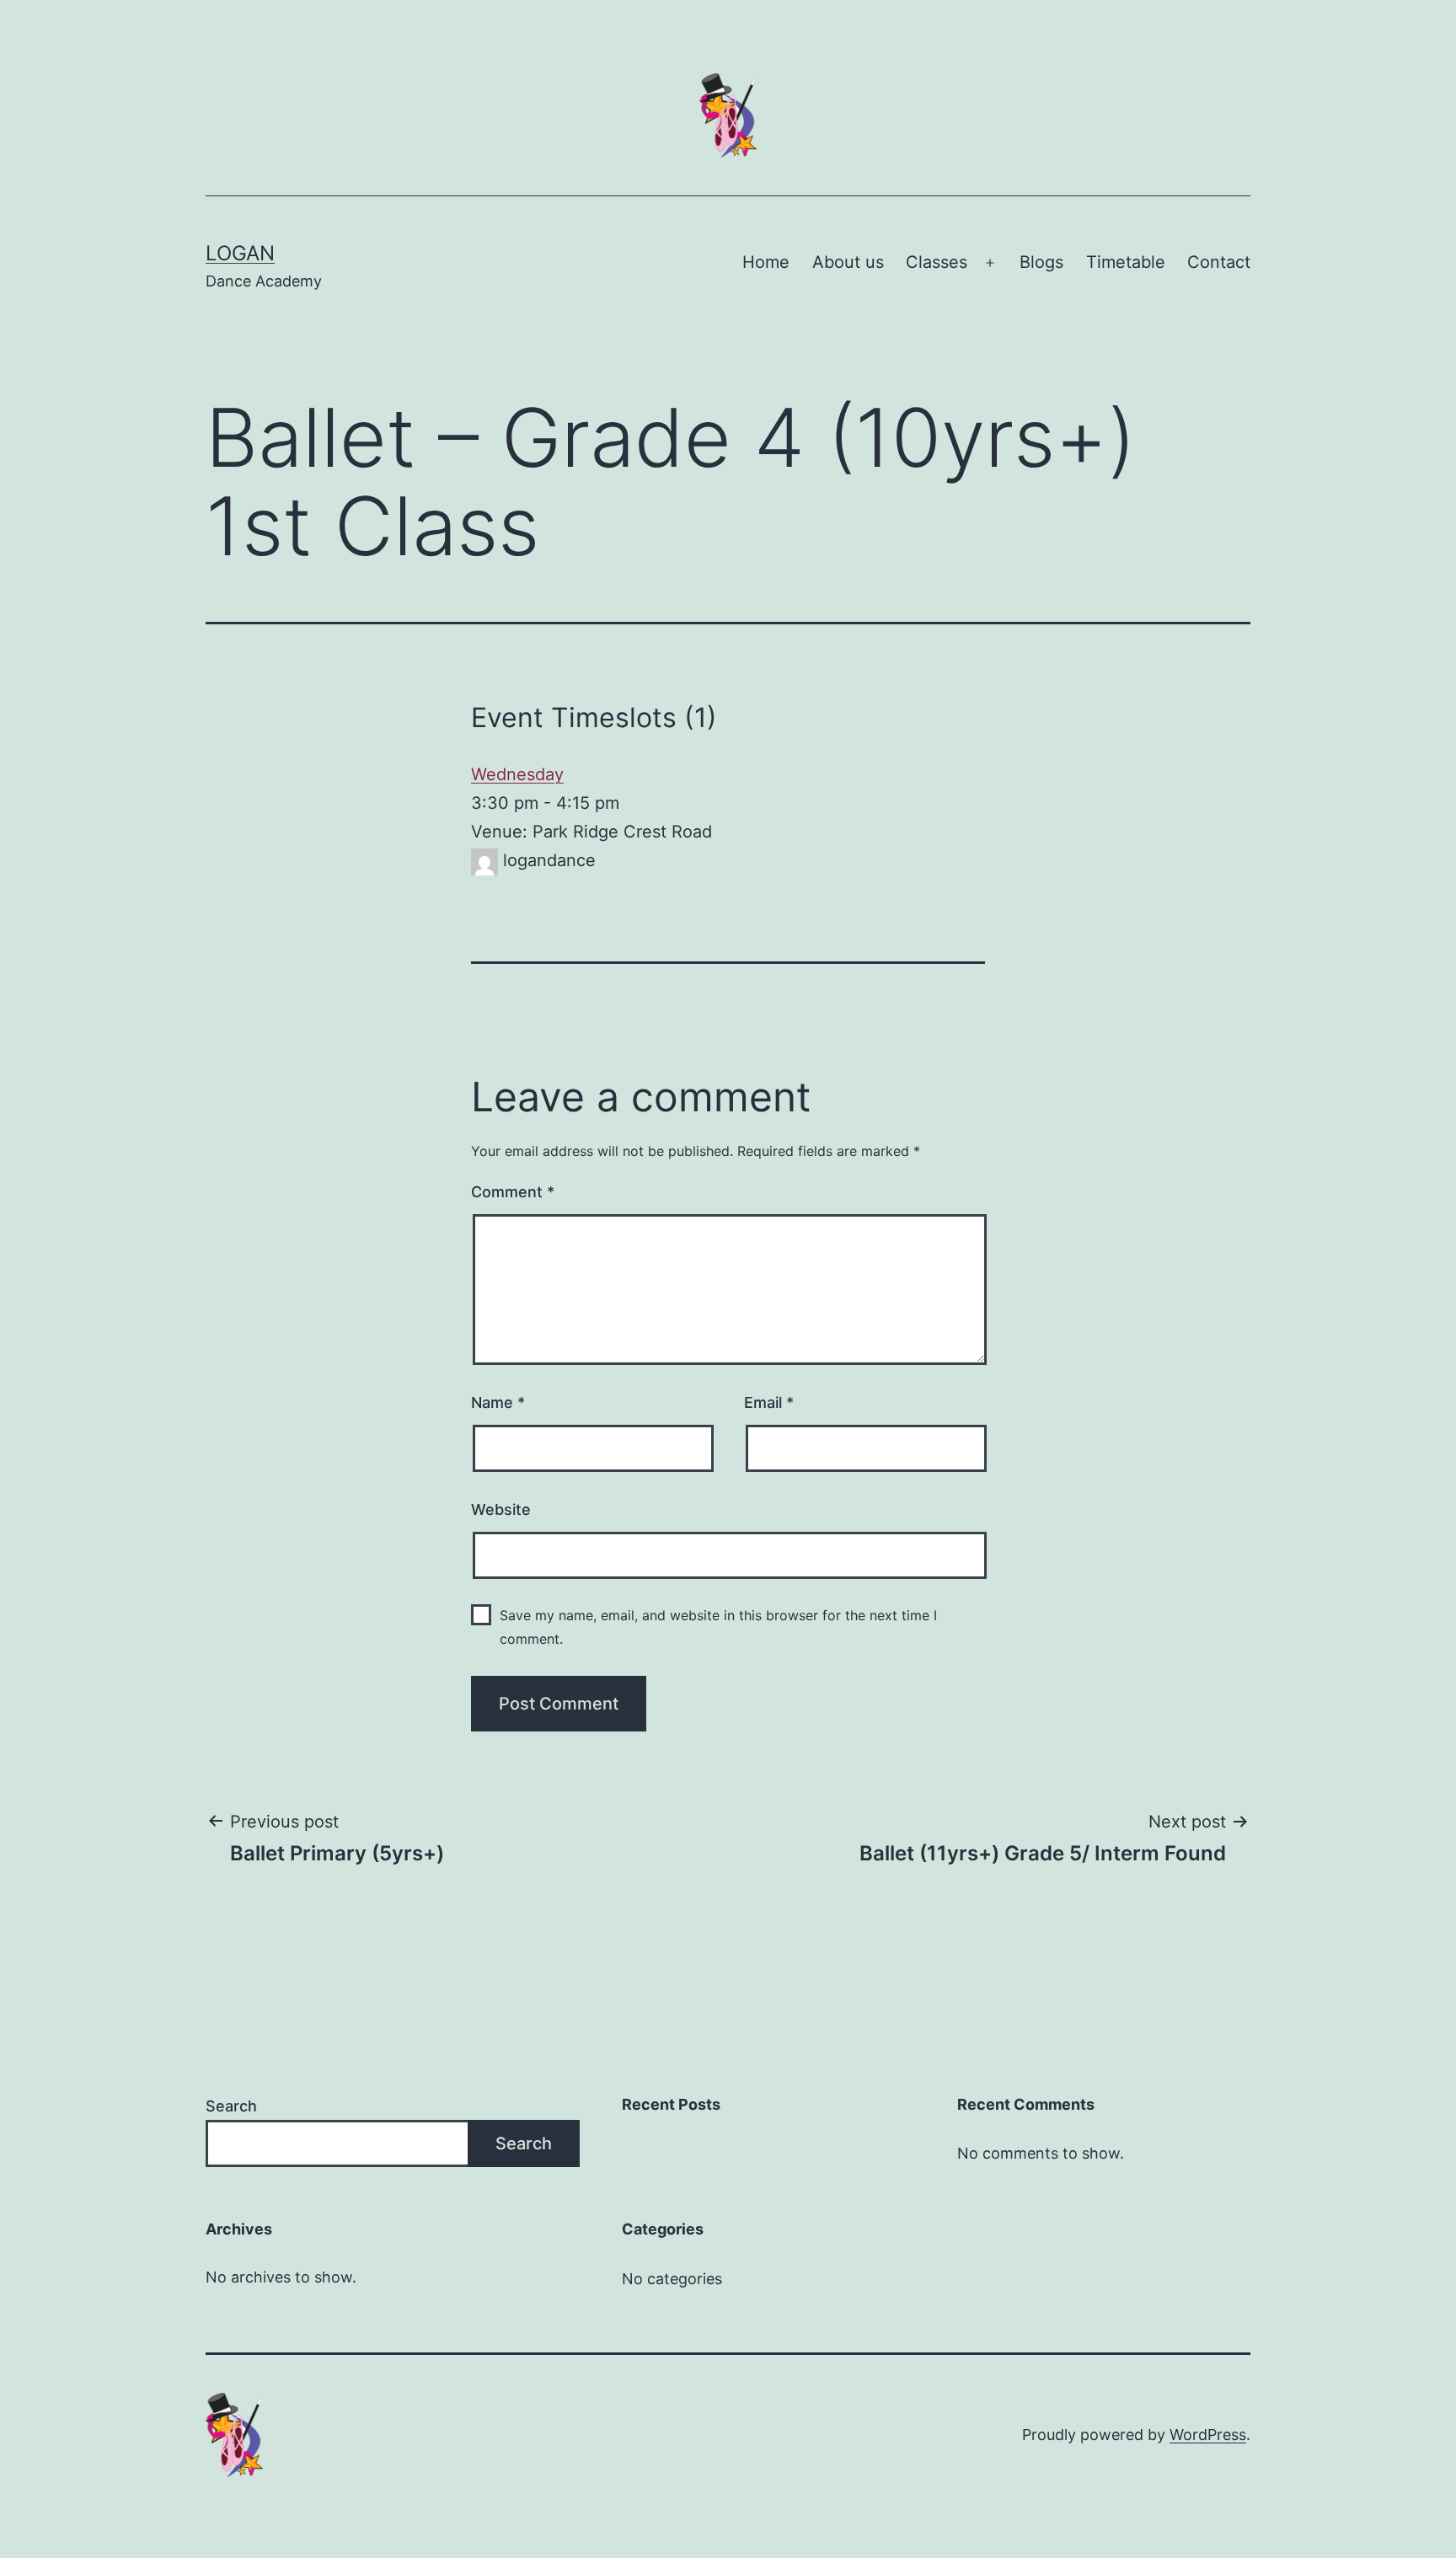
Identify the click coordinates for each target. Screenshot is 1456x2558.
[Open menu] (990, 263)
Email (769, 1402)
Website (501, 1509)
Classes (937, 262)
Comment (513, 1192)
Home (766, 262)
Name (498, 1402)
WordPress (1208, 2435)
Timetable (1126, 262)
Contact (1219, 262)
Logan (240, 253)
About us (848, 262)
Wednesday (517, 774)
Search (231, 2106)
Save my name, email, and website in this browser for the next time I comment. (718, 1627)
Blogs (1041, 262)
